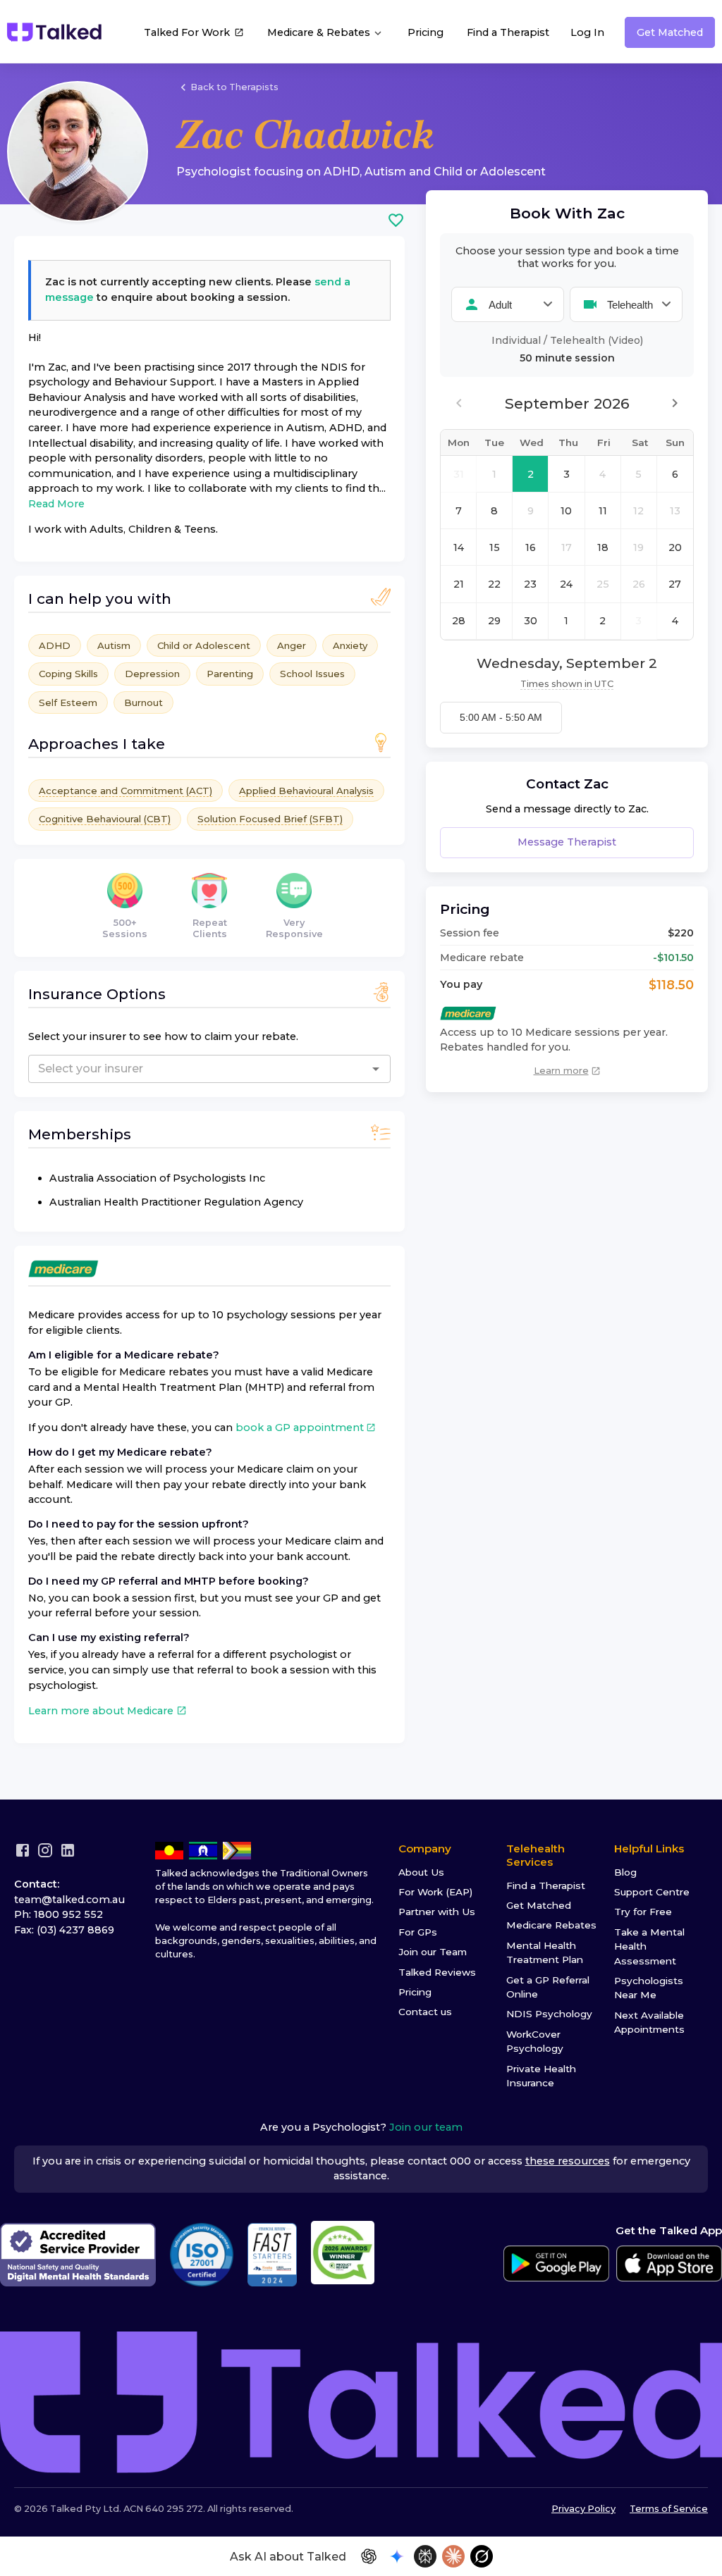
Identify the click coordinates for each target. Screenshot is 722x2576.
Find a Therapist (508, 32)
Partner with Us (437, 1912)
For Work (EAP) (435, 1892)
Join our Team (433, 1952)
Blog (625, 1872)
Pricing (426, 32)
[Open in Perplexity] (425, 2556)
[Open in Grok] (482, 2556)
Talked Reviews (437, 1972)
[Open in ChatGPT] (369, 2556)
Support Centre (652, 1892)
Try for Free (643, 1912)
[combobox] (167, 1069)
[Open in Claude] (453, 2556)
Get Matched (670, 32)
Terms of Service (669, 2509)
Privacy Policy (583, 2509)
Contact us (425, 2012)
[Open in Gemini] (397, 2556)
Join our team (426, 2127)
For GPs (418, 1932)
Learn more (561, 1070)
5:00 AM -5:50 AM (501, 717)
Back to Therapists (234, 87)
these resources (568, 2161)
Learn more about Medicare (101, 1711)
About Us (421, 1872)
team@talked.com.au (69, 1900)
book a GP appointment (300, 1428)
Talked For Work (187, 32)
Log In (587, 32)
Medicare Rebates (551, 1925)
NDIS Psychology (549, 2014)
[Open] (376, 1069)
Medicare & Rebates (320, 32)
